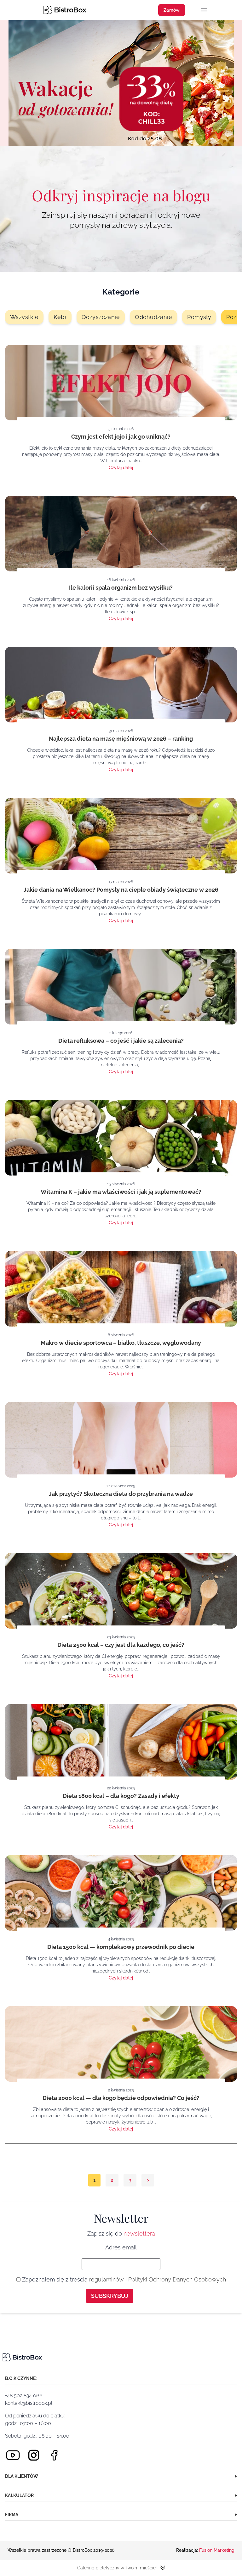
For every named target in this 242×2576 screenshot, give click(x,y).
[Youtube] (13, 2455)
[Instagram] (34, 2455)
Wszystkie (24, 317)
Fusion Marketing (217, 2550)
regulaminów (107, 2279)
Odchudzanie (153, 317)
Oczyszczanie (101, 317)
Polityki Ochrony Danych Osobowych (177, 2279)
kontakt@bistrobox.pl (29, 2403)
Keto (60, 317)
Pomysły (199, 317)
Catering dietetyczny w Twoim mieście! (117, 2568)
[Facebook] (55, 2455)
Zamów (172, 10)
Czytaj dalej (121, 468)
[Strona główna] (65, 10)
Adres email (121, 2247)
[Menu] (204, 11)
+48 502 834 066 (24, 2396)
